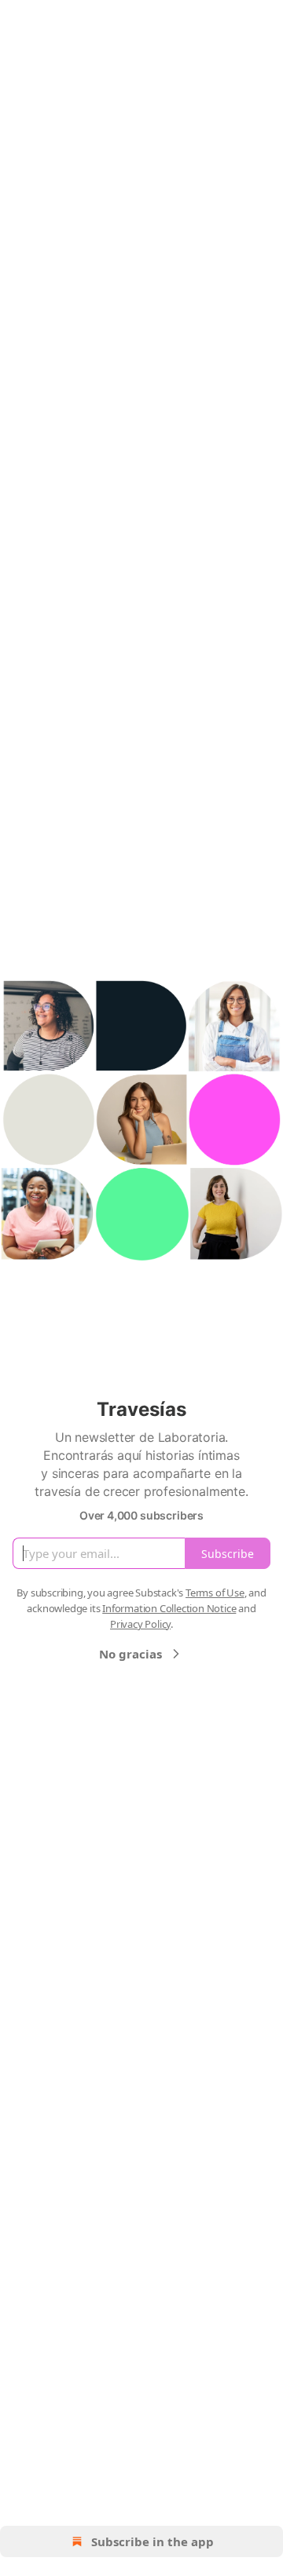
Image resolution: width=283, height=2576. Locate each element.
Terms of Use (215, 1593)
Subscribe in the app (153, 2541)
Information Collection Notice (169, 1608)
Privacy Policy (140, 1624)
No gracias (130, 1654)
